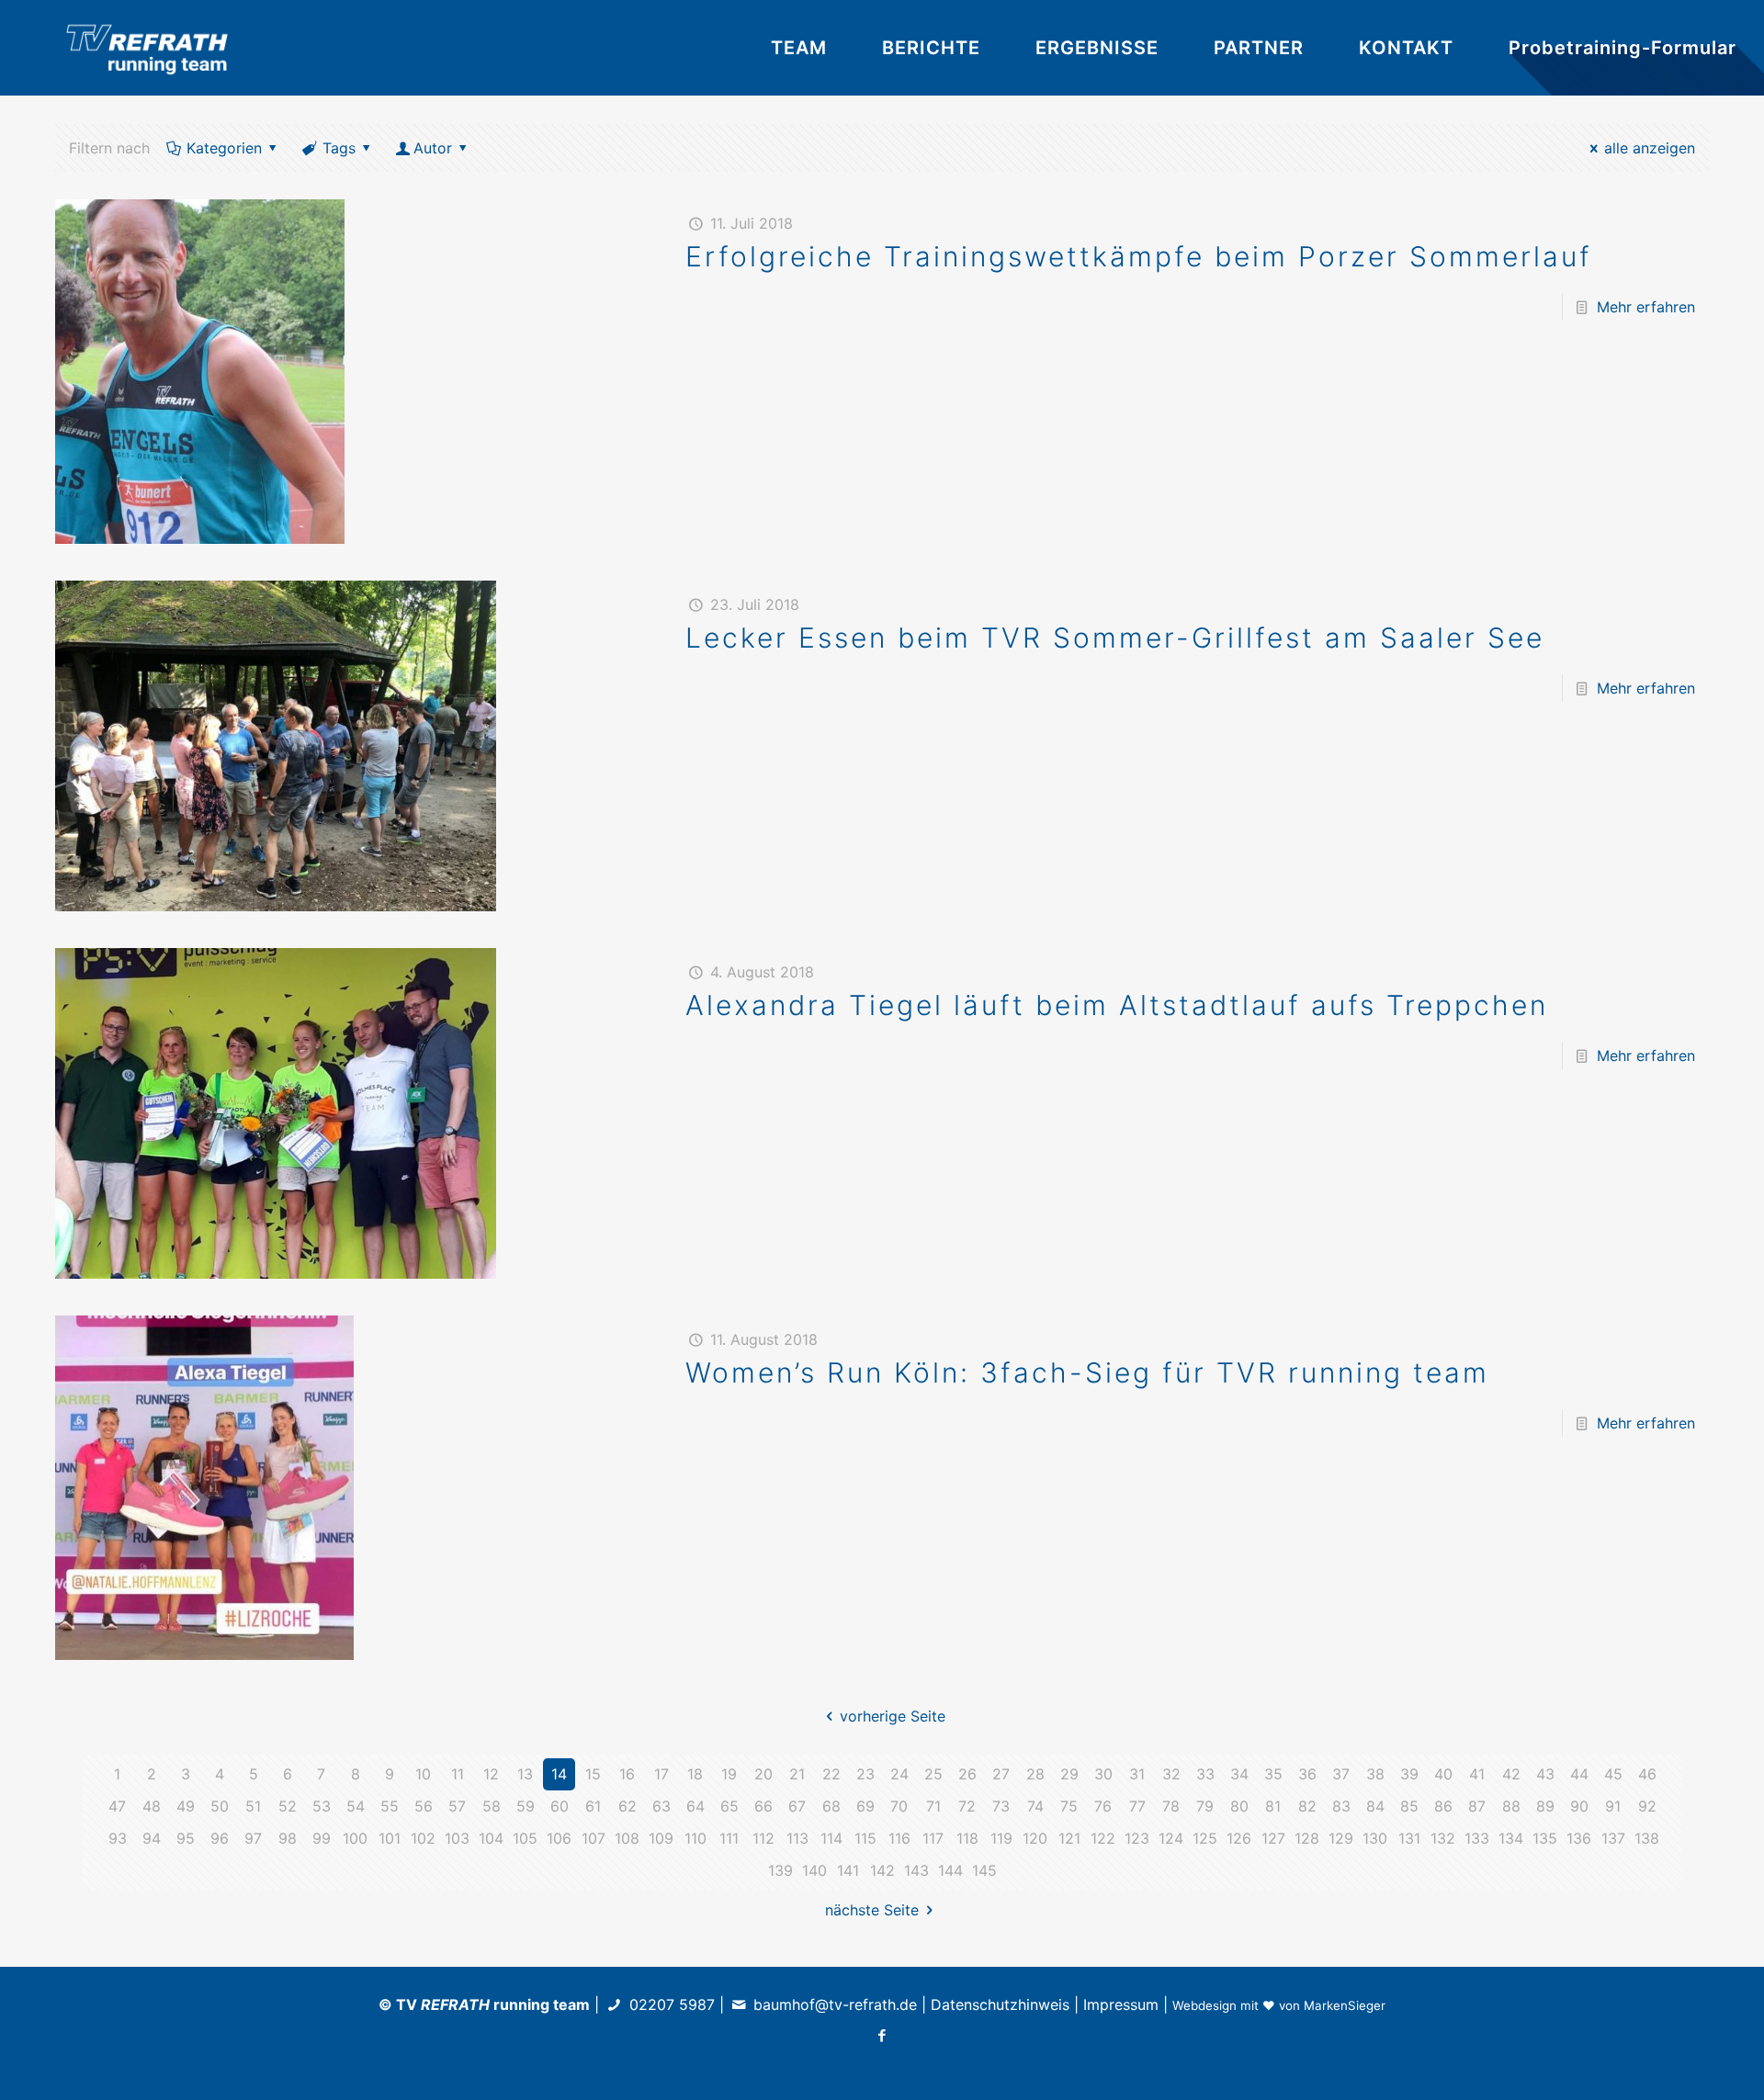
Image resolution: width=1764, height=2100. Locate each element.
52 (288, 1806)
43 (1545, 1774)
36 (1307, 1774)
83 (1341, 1806)
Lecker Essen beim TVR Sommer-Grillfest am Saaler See (1115, 638)
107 (594, 1838)
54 (356, 1806)
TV (443, 2004)
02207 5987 (672, 2004)
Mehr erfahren (1646, 307)
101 (390, 1838)
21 (797, 1774)
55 (390, 1806)
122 (1103, 1838)
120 (1035, 1838)
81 (1273, 1806)
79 (1205, 1806)
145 (984, 1870)
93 (118, 1838)
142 (882, 1870)
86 (1443, 1806)
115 (865, 1838)
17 (661, 1774)
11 (458, 1774)
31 (1137, 1774)
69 (865, 1806)
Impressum (1121, 2004)
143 (916, 1870)
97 (253, 1838)
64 (695, 1806)
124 (1171, 1838)
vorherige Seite (892, 1716)
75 (1069, 1806)
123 (1137, 1838)
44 (1579, 1774)
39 (1409, 1774)
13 (525, 1774)
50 (220, 1806)
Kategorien (224, 148)
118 (967, 1838)
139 (780, 1870)
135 (1545, 1838)
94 (152, 1838)
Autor (433, 148)
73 (1001, 1806)
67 (797, 1806)
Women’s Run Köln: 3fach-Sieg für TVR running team (1087, 1372)
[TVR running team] (147, 48)
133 (1477, 1838)
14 (559, 1774)
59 (526, 1806)
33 (1205, 1774)
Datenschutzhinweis (1000, 2004)
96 (220, 1838)
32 (1171, 1774)
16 (627, 1774)
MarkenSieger (1345, 2005)
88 (1511, 1806)
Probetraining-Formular (1623, 48)
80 (1239, 1806)
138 (1647, 1838)
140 (814, 1870)
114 (831, 1838)
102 (423, 1838)
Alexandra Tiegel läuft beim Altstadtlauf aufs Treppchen (1117, 1005)
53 (322, 1806)
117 (933, 1838)
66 (763, 1806)
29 (1069, 1774)
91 (1613, 1806)
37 (1341, 1774)
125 (1205, 1838)
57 (457, 1806)
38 (1375, 1774)
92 (1647, 1806)
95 (186, 1838)
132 (1443, 1838)
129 (1341, 1838)
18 (695, 1774)
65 (729, 1806)
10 (423, 1774)
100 (355, 1838)
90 (1579, 1806)
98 (288, 1838)
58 (492, 1806)
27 (1001, 1774)
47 (117, 1806)
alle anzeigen (1650, 148)
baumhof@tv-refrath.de (835, 2004)
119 (1001, 1838)
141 (848, 1870)
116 (899, 1838)
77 (1137, 1806)
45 (1613, 1774)
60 (560, 1806)
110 (695, 1838)
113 (797, 1838)
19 (729, 1774)
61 (593, 1806)
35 (1273, 1774)
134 (1511, 1838)
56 (424, 1806)
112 (763, 1838)
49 (186, 1806)
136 (1579, 1838)
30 (1103, 1774)
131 (1409, 1838)
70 (899, 1806)
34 (1239, 1774)
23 (865, 1774)
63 (661, 1806)
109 (661, 1838)
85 (1409, 1806)
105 (525, 1838)
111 (729, 1838)
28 (1035, 1774)
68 (831, 1806)
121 (1069, 1838)
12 (491, 1774)
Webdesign (1204, 2005)
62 (628, 1806)
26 (967, 1774)
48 (152, 1806)
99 (322, 1838)
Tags (339, 148)
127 (1273, 1838)
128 (1307, 1838)
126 (1239, 1838)
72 (967, 1806)
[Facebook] (882, 2035)
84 (1375, 1806)
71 (933, 1806)
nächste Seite (872, 1910)
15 (593, 1774)
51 (253, 1806)
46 (1647, 1774)
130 (1375, 1838)
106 (559, 1838)
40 (1443, 1774)
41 (1477, 1774)
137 (1613, 1838)
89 (1545, 1806)
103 (457, 1838)
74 (1035, 1806)
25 (933, 1774)
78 (1171, 1806)
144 (950, 1870)
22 (831, 1774)
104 (491, 1838)
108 (627, 1838)
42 (1511, 1774)
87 (1477, 1806)
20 (763, 1774)
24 (899, 1774)
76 (1103, 1806)
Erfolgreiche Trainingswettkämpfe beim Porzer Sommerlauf (1139, 256)
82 (1307, 1806)
